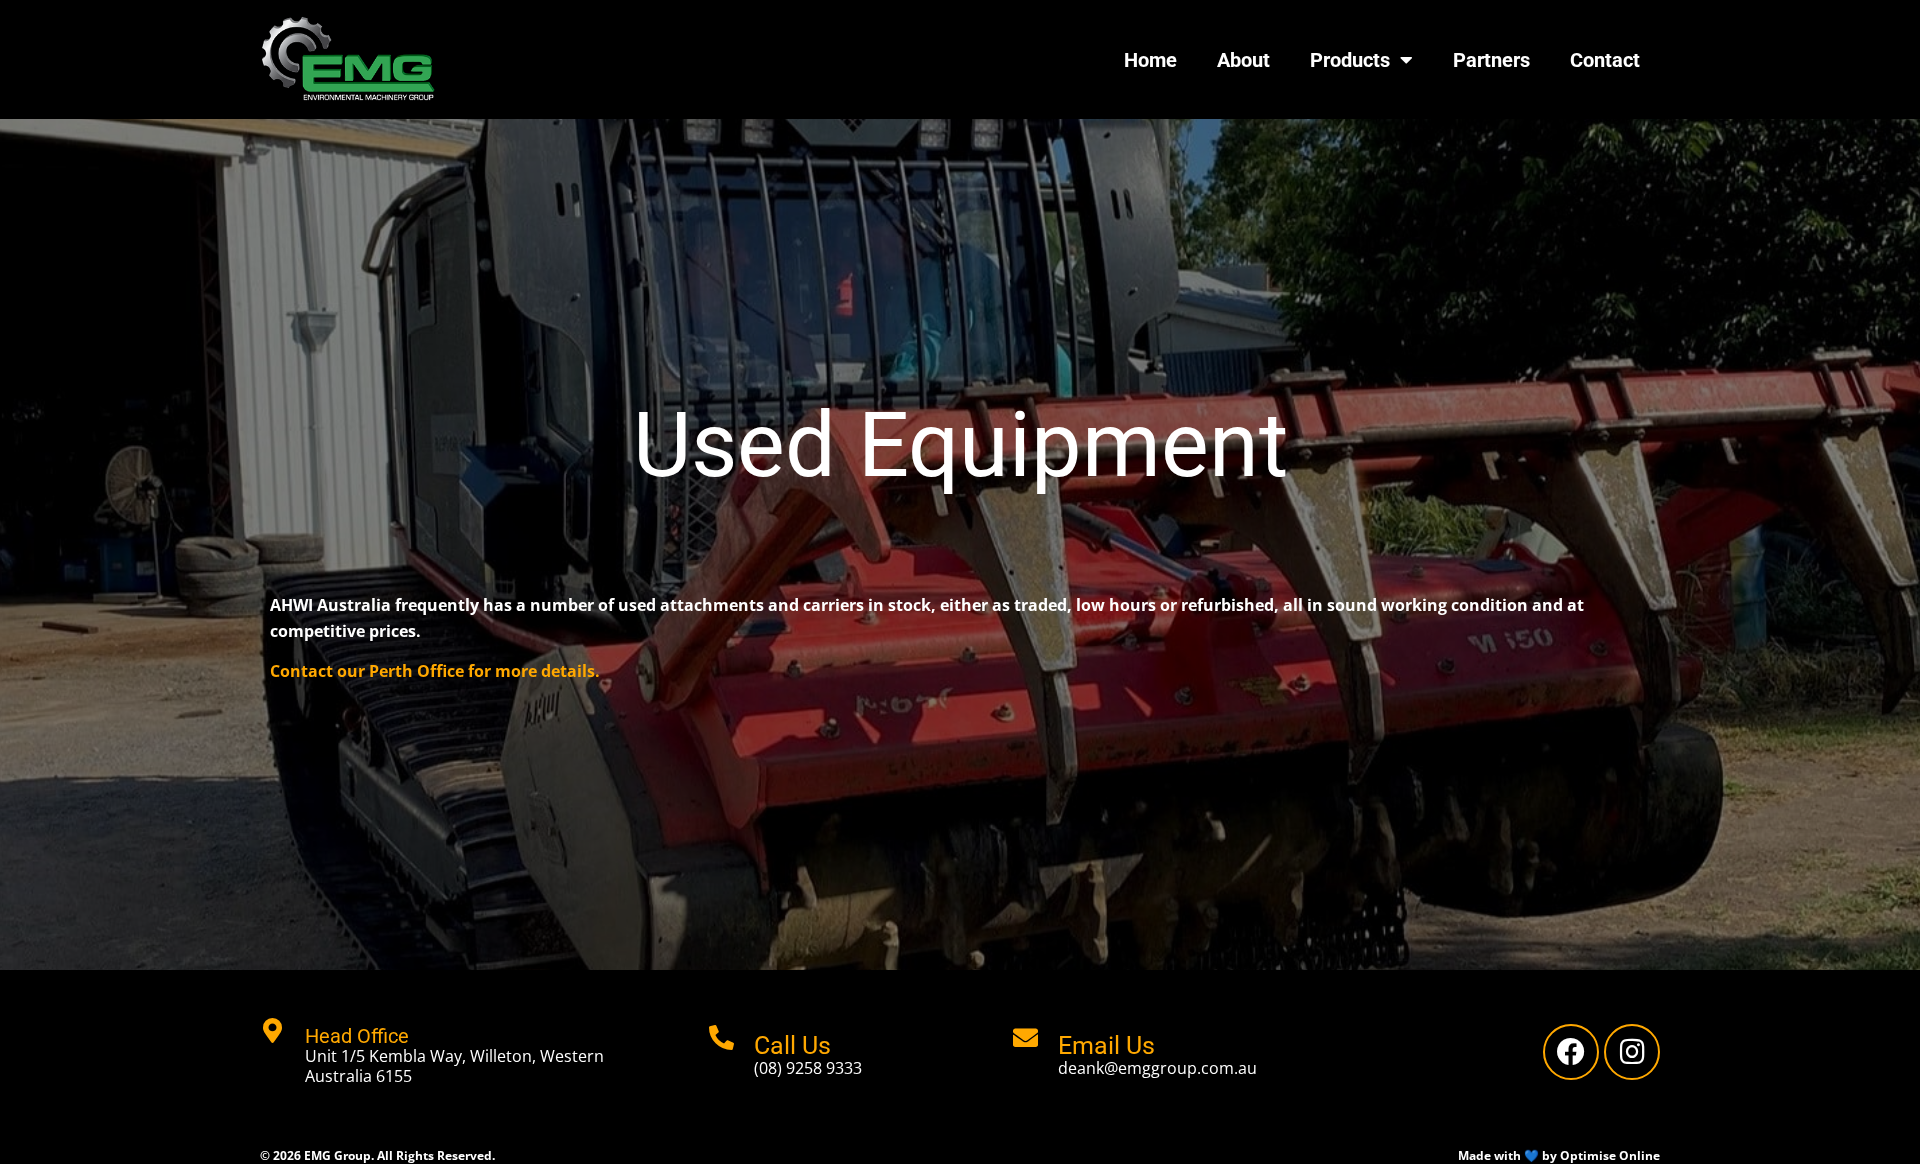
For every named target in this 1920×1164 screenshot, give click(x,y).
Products (1350, 60)
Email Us (1106, 1045)
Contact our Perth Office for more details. (435, 671)
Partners (1491, 60)
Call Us (792, 1045)
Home (1150, 60)
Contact (1605, 60)
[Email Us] (1025, 1037)
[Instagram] (1632, 1052)
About (1243, 60)
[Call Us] (721, 1037)
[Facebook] (1571, 1052)
